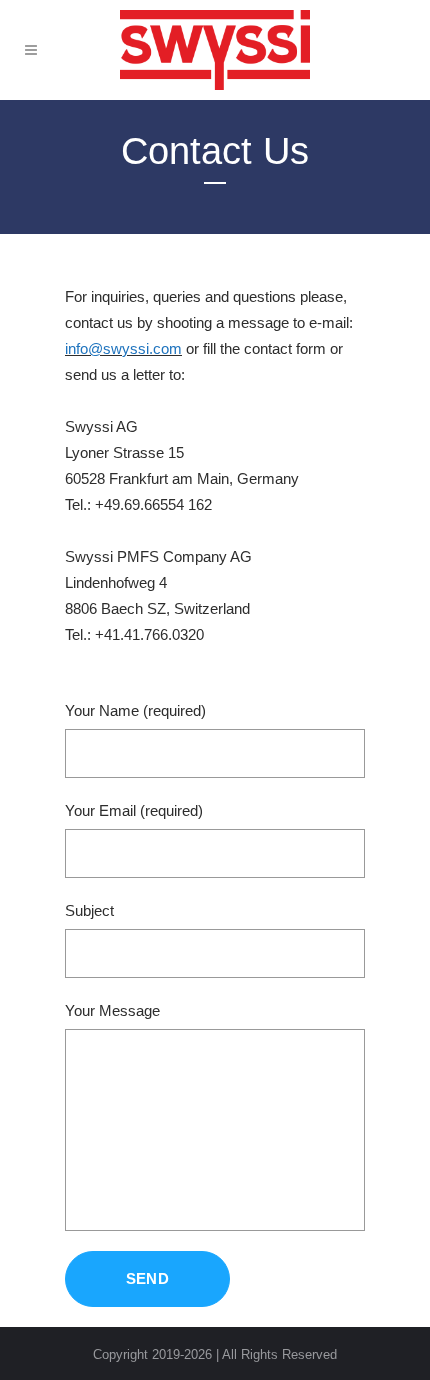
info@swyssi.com (123, 348)
